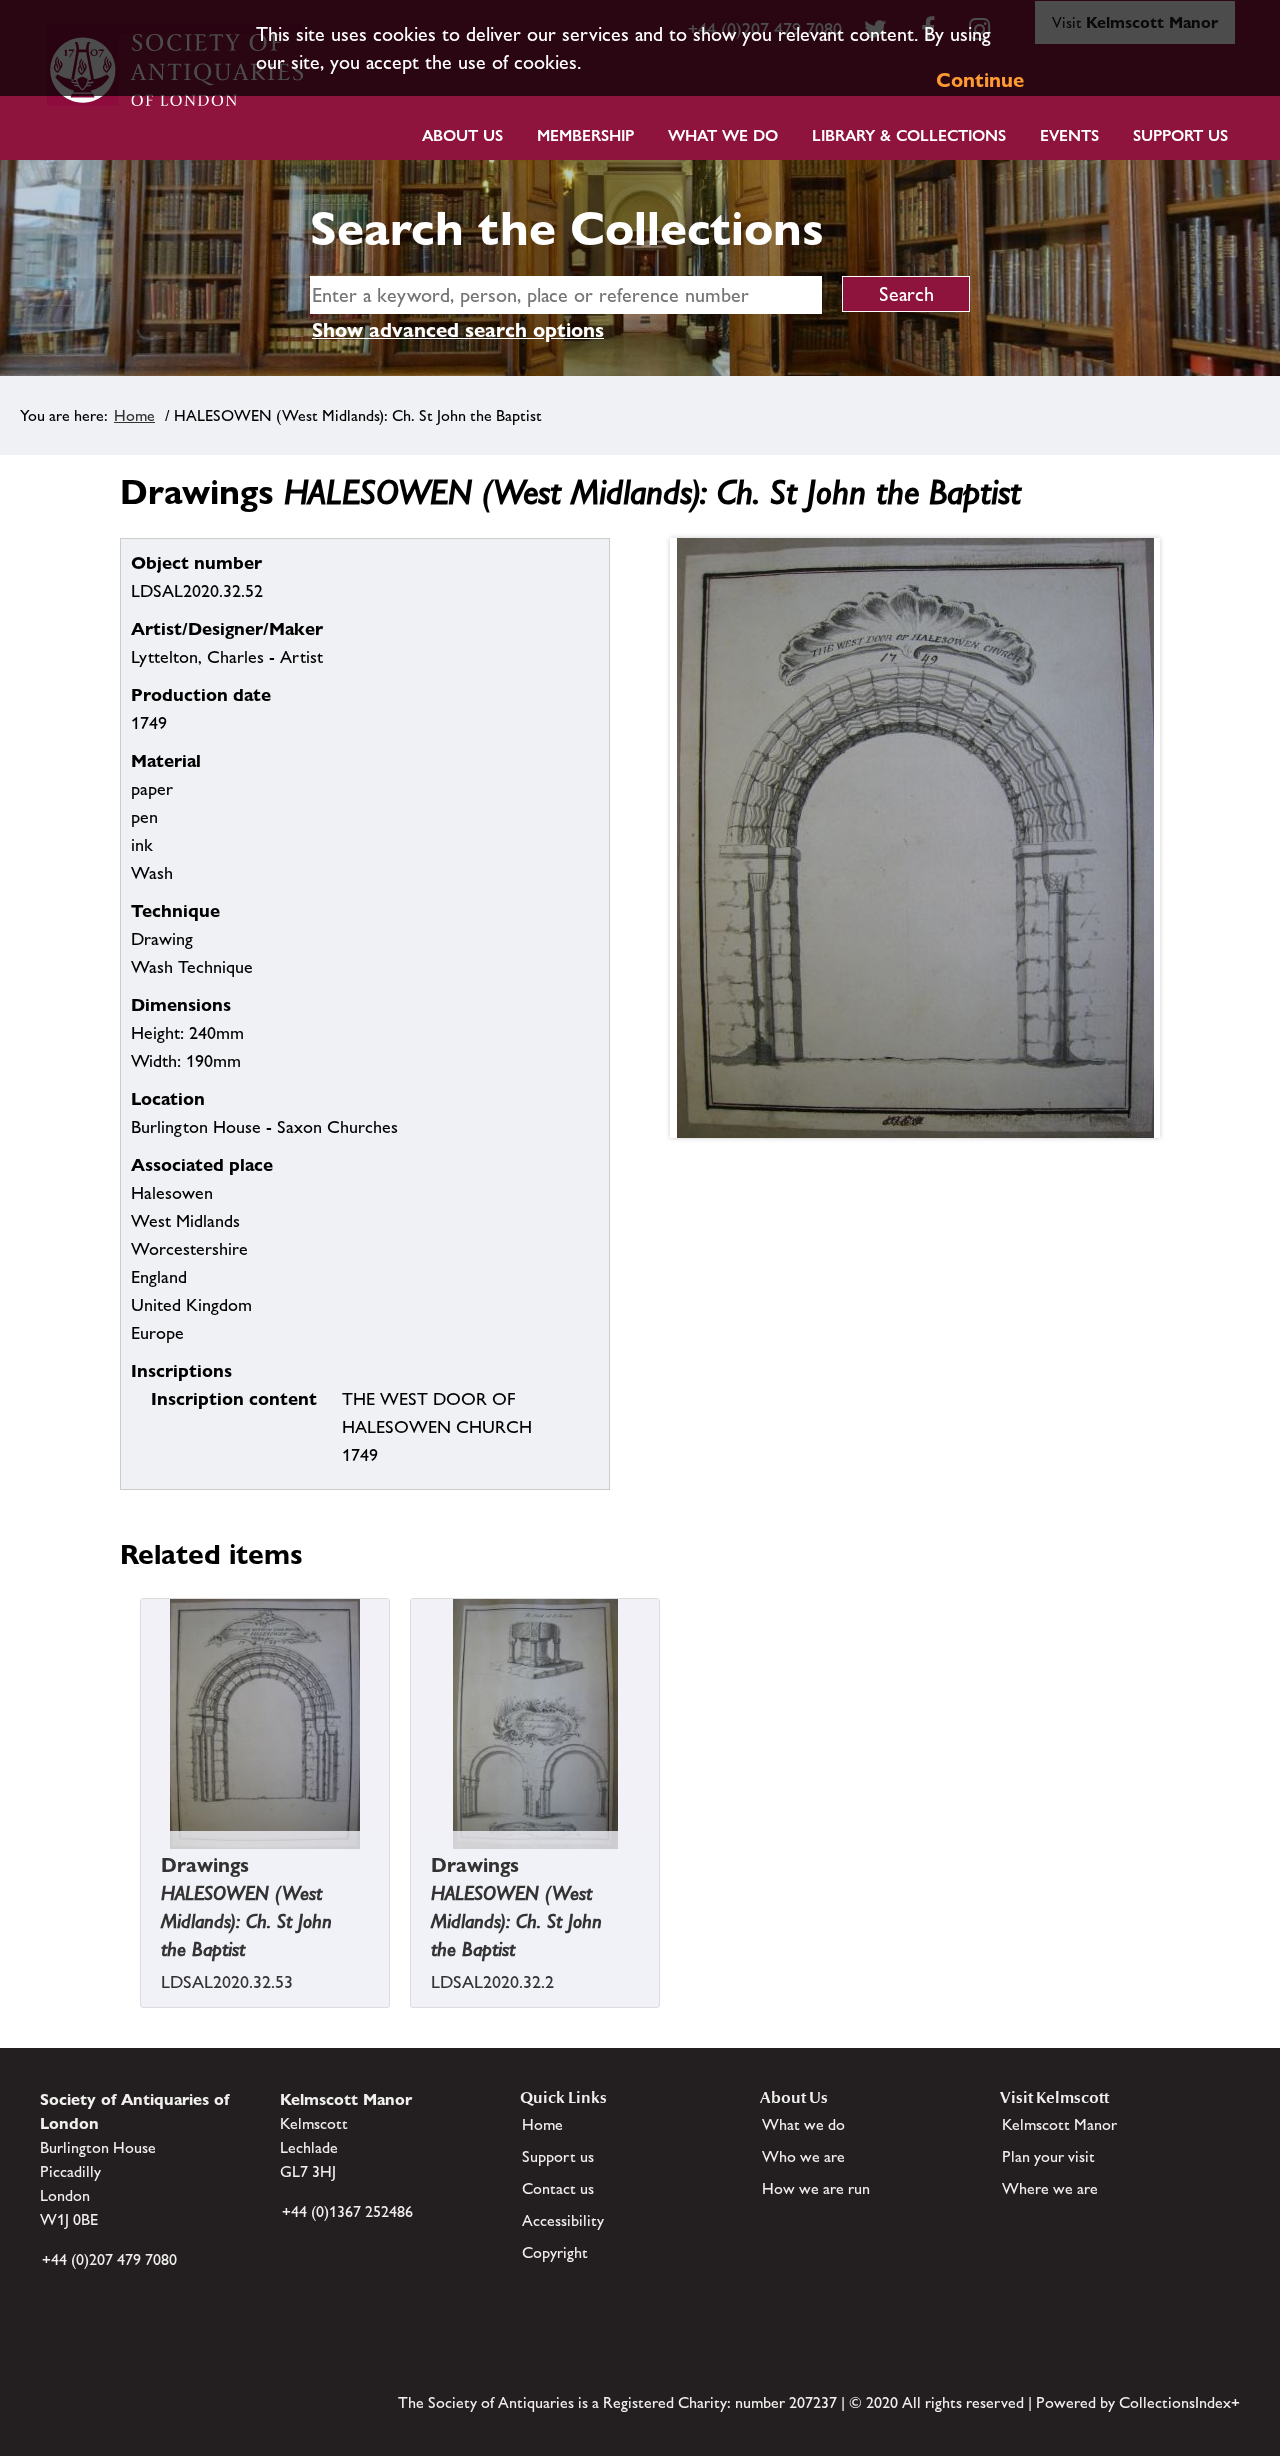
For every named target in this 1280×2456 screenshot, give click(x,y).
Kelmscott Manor (1059, 2124)
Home (134, 415)
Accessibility (563, 2220)
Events (1069, 135)
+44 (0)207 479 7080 (109, 2259)
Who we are (803, 2156)
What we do (723, 135)
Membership (585, 135)
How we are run (816, 2188)
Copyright (555, 2252)
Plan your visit (1048, 2156)
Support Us (1180, 135)
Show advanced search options (458, 330)
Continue (980, 80)
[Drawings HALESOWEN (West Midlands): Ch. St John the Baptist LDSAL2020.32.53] (143, 1863)
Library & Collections (909, 135)
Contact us (558, 2188)
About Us (462, 135)
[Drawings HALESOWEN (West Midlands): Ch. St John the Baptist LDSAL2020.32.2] (413, 1863)
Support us (558, 2156)
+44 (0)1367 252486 (347, 2211)
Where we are (1050, 2188)
